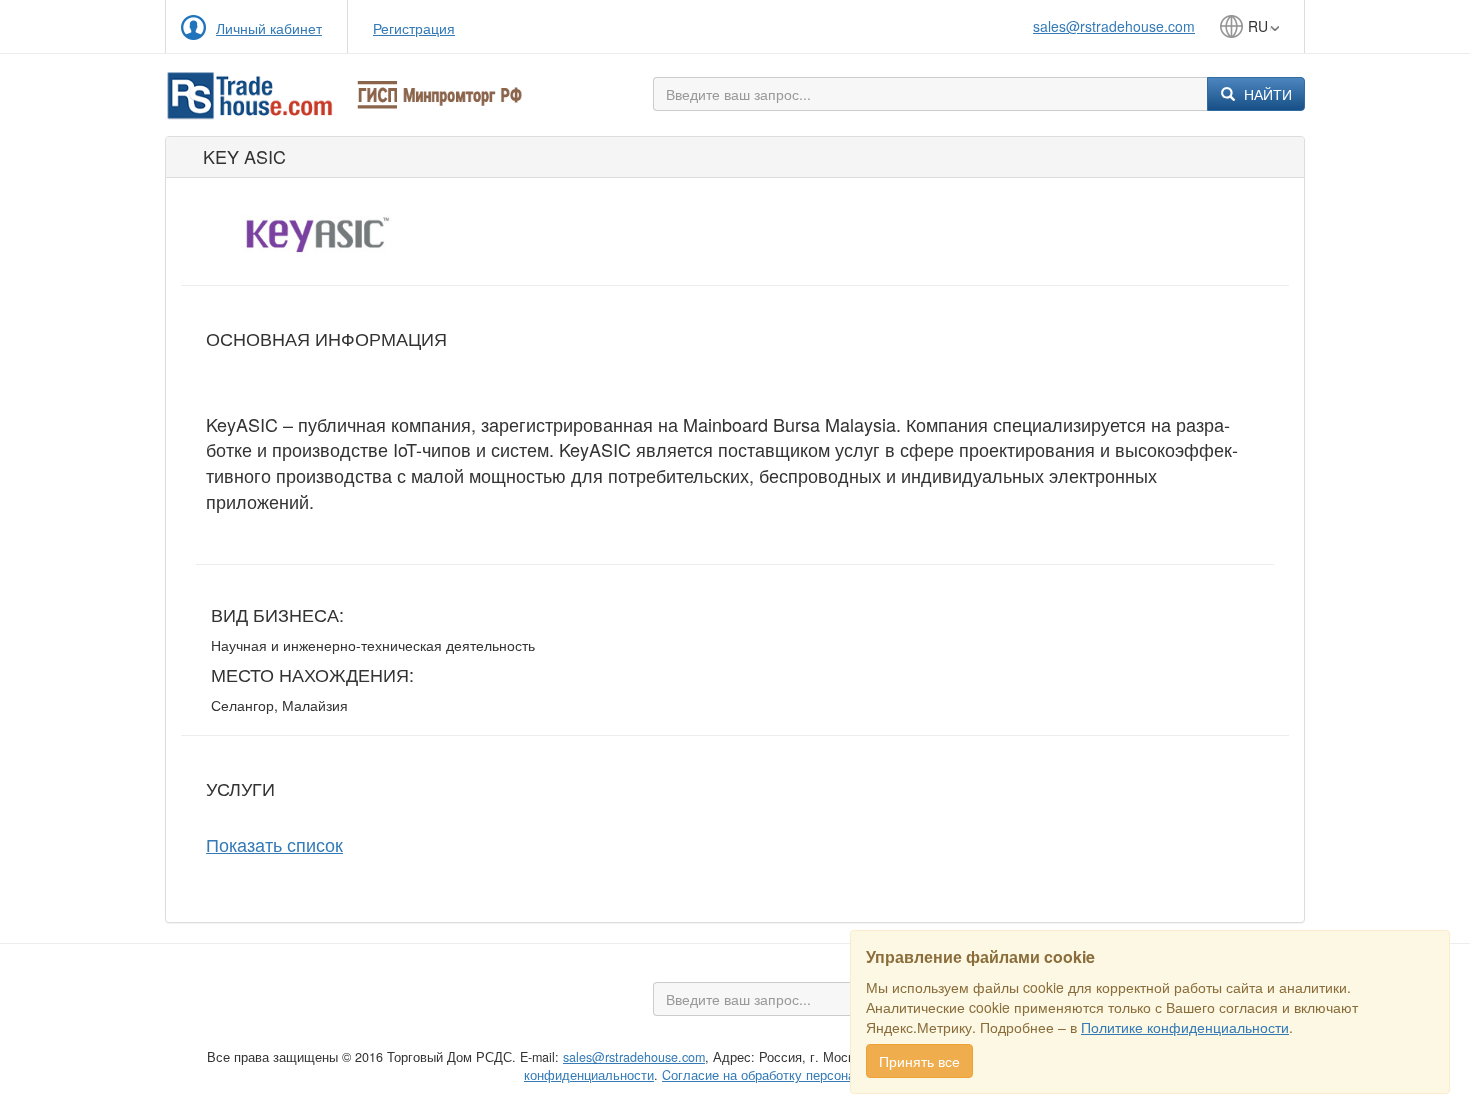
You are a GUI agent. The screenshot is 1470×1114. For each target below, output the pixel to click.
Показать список (274, 844)
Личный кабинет (269, 28)
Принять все (919, 1061)
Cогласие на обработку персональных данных (802, 1075)
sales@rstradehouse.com (1114, 26)
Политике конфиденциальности (1185, 1027)
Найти (1266, 94)
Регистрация (414, 28)
